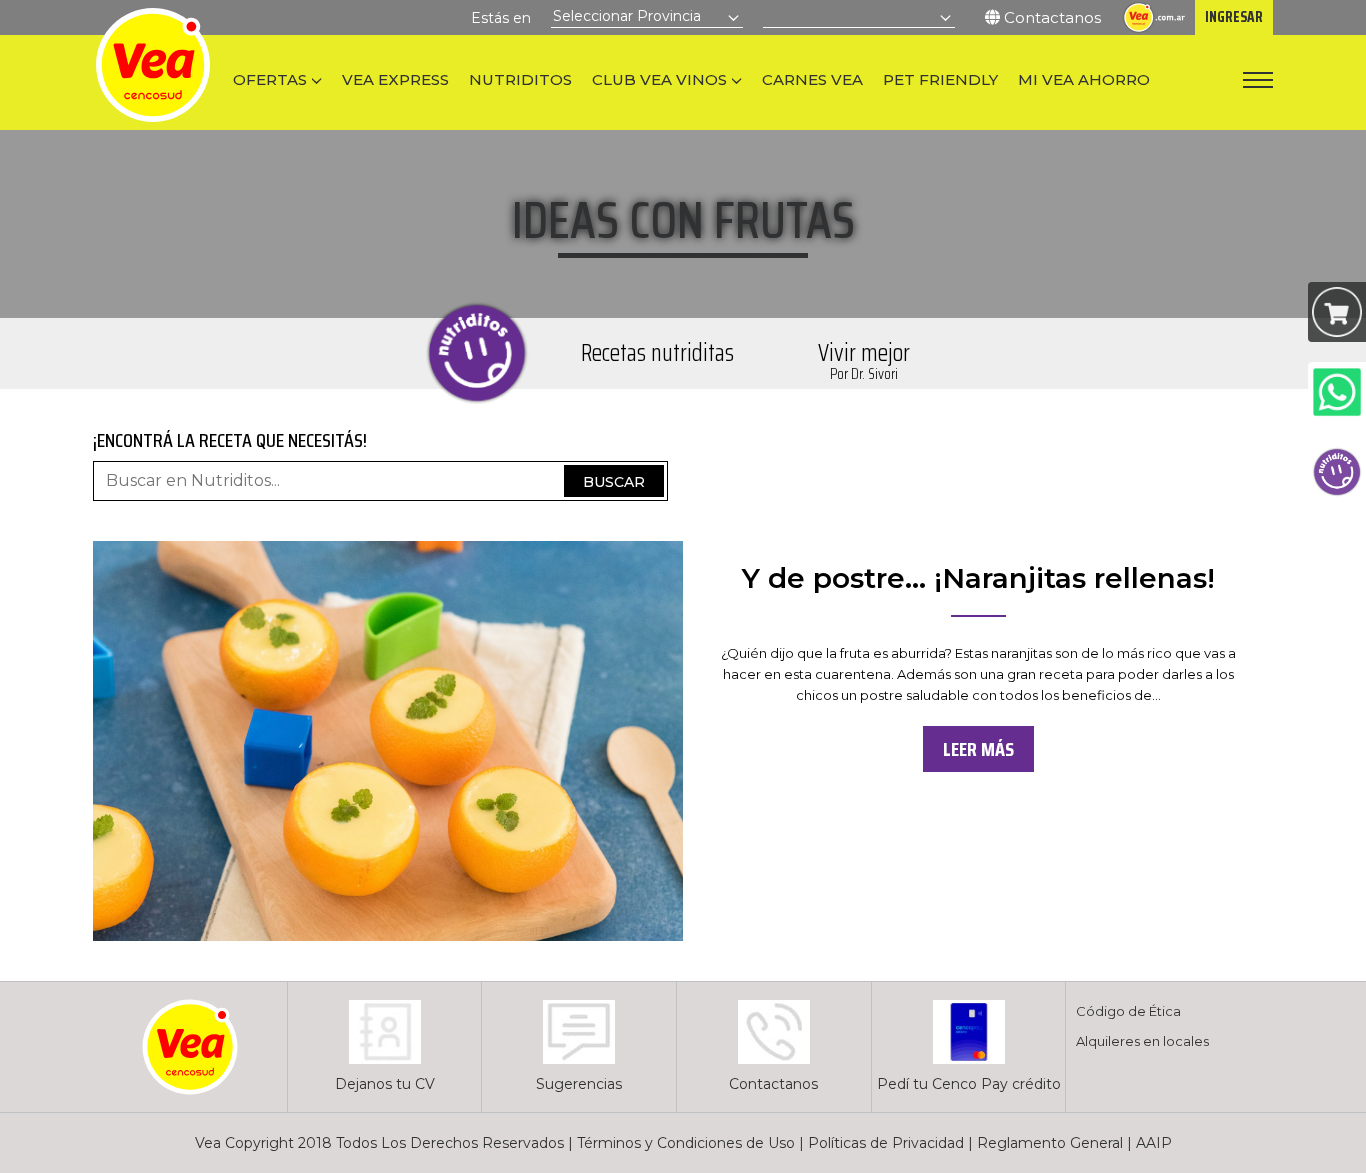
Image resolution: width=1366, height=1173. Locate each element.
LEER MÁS (978, 749)
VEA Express (395, 79)
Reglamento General (1050, 1143)
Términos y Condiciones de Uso (686, 1143)
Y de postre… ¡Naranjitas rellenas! (978, 578)
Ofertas (270, 79)
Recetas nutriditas (657, 353)
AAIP (1154, 1143)
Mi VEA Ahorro (1084, 79)
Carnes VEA (812, 79)
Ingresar (1234, 17)
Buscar (614, 482)
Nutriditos (520, 79)
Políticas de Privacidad (886, 1143)
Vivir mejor (864, 360)
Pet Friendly (940, 79)
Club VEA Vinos (659, 79)
